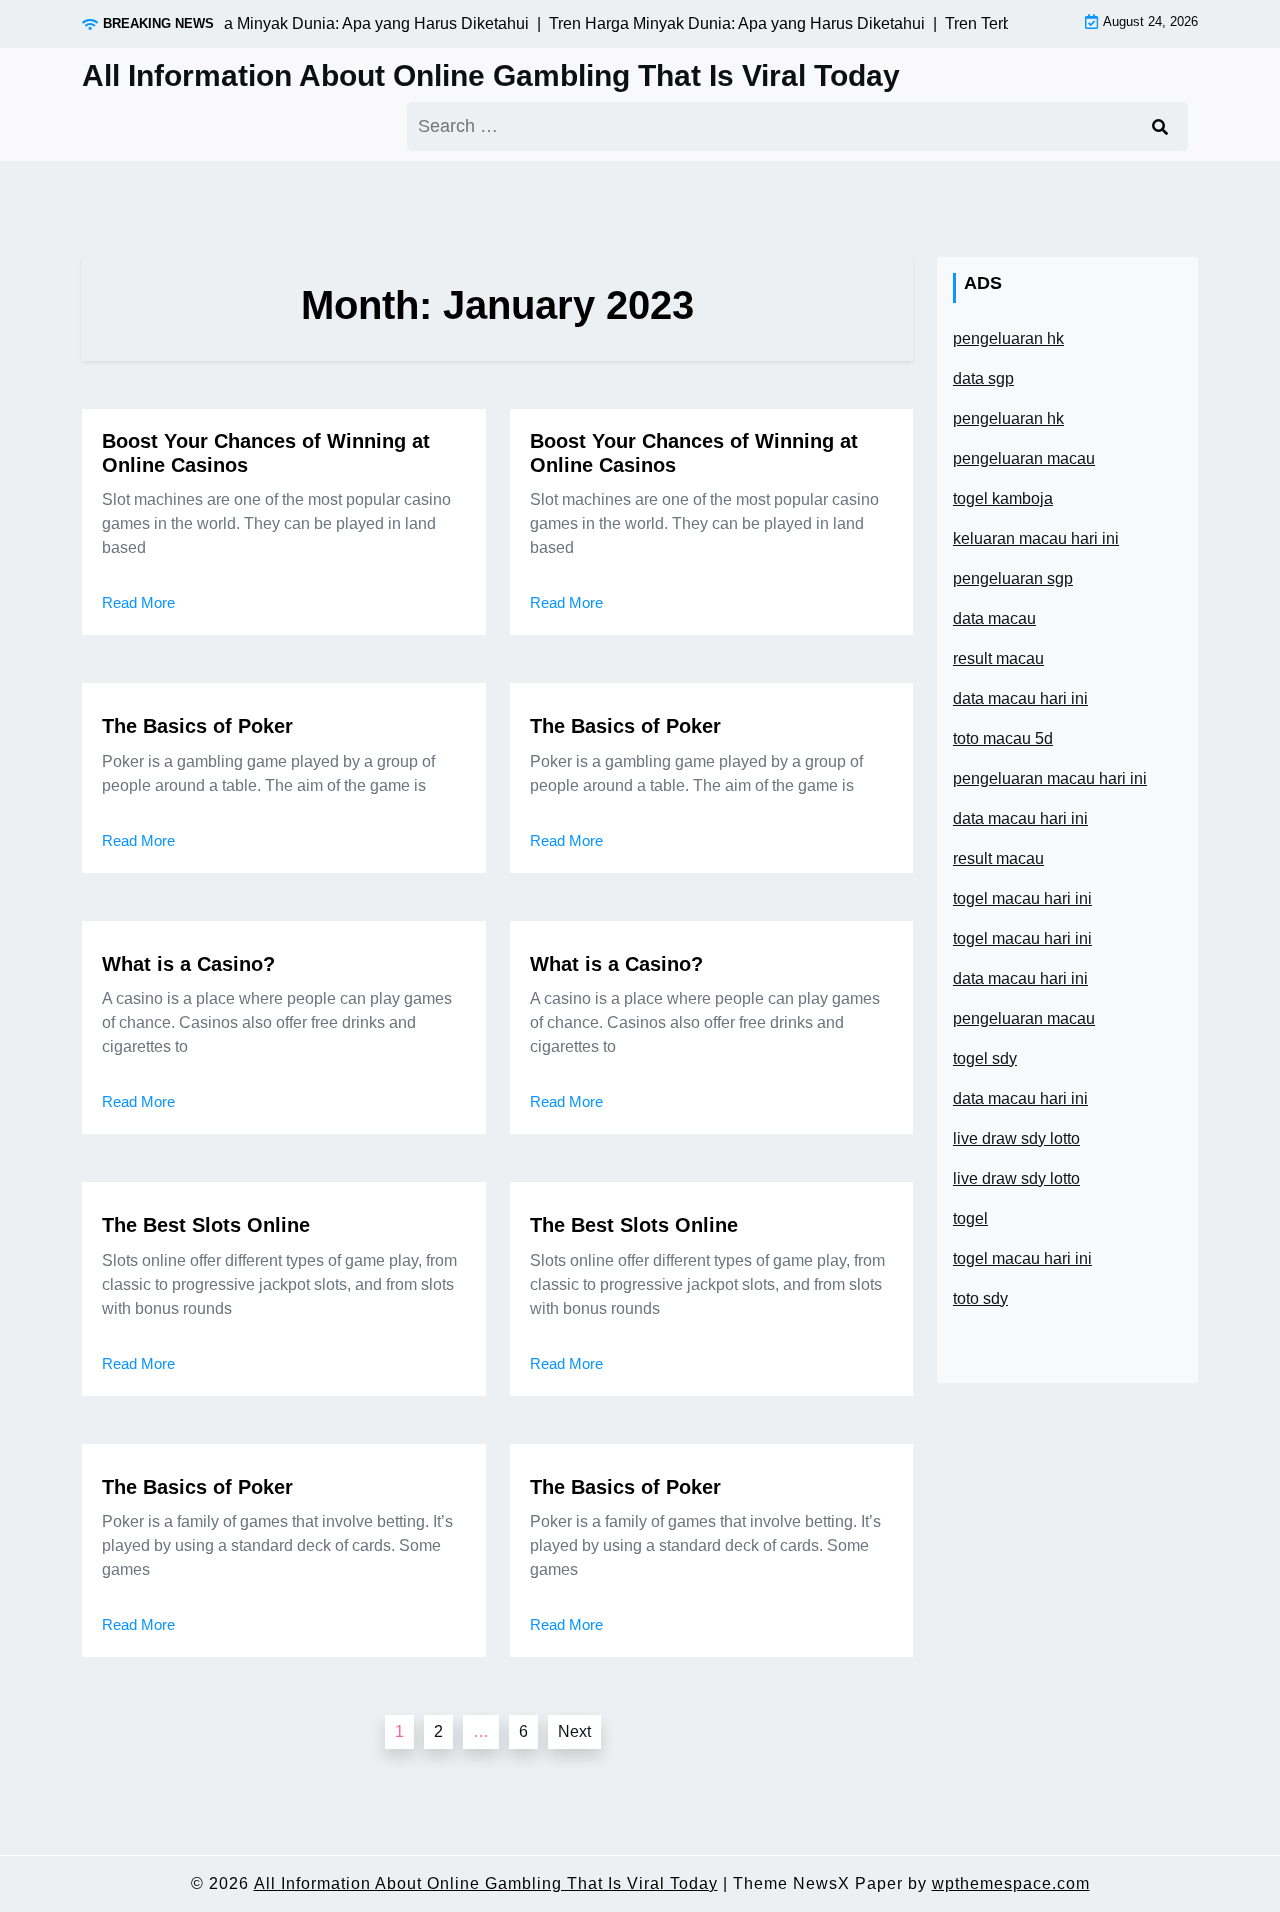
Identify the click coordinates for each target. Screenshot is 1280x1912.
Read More (138, 602)
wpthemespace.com (1011, 1883)
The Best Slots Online (206, 1225)
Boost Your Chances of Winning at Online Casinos (266, 453)
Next (574, 1731)
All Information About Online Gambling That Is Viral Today (491, 75)
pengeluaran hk (1008, 338)
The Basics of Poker (197, 726)
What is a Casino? (188, 964)
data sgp (983, 378)
